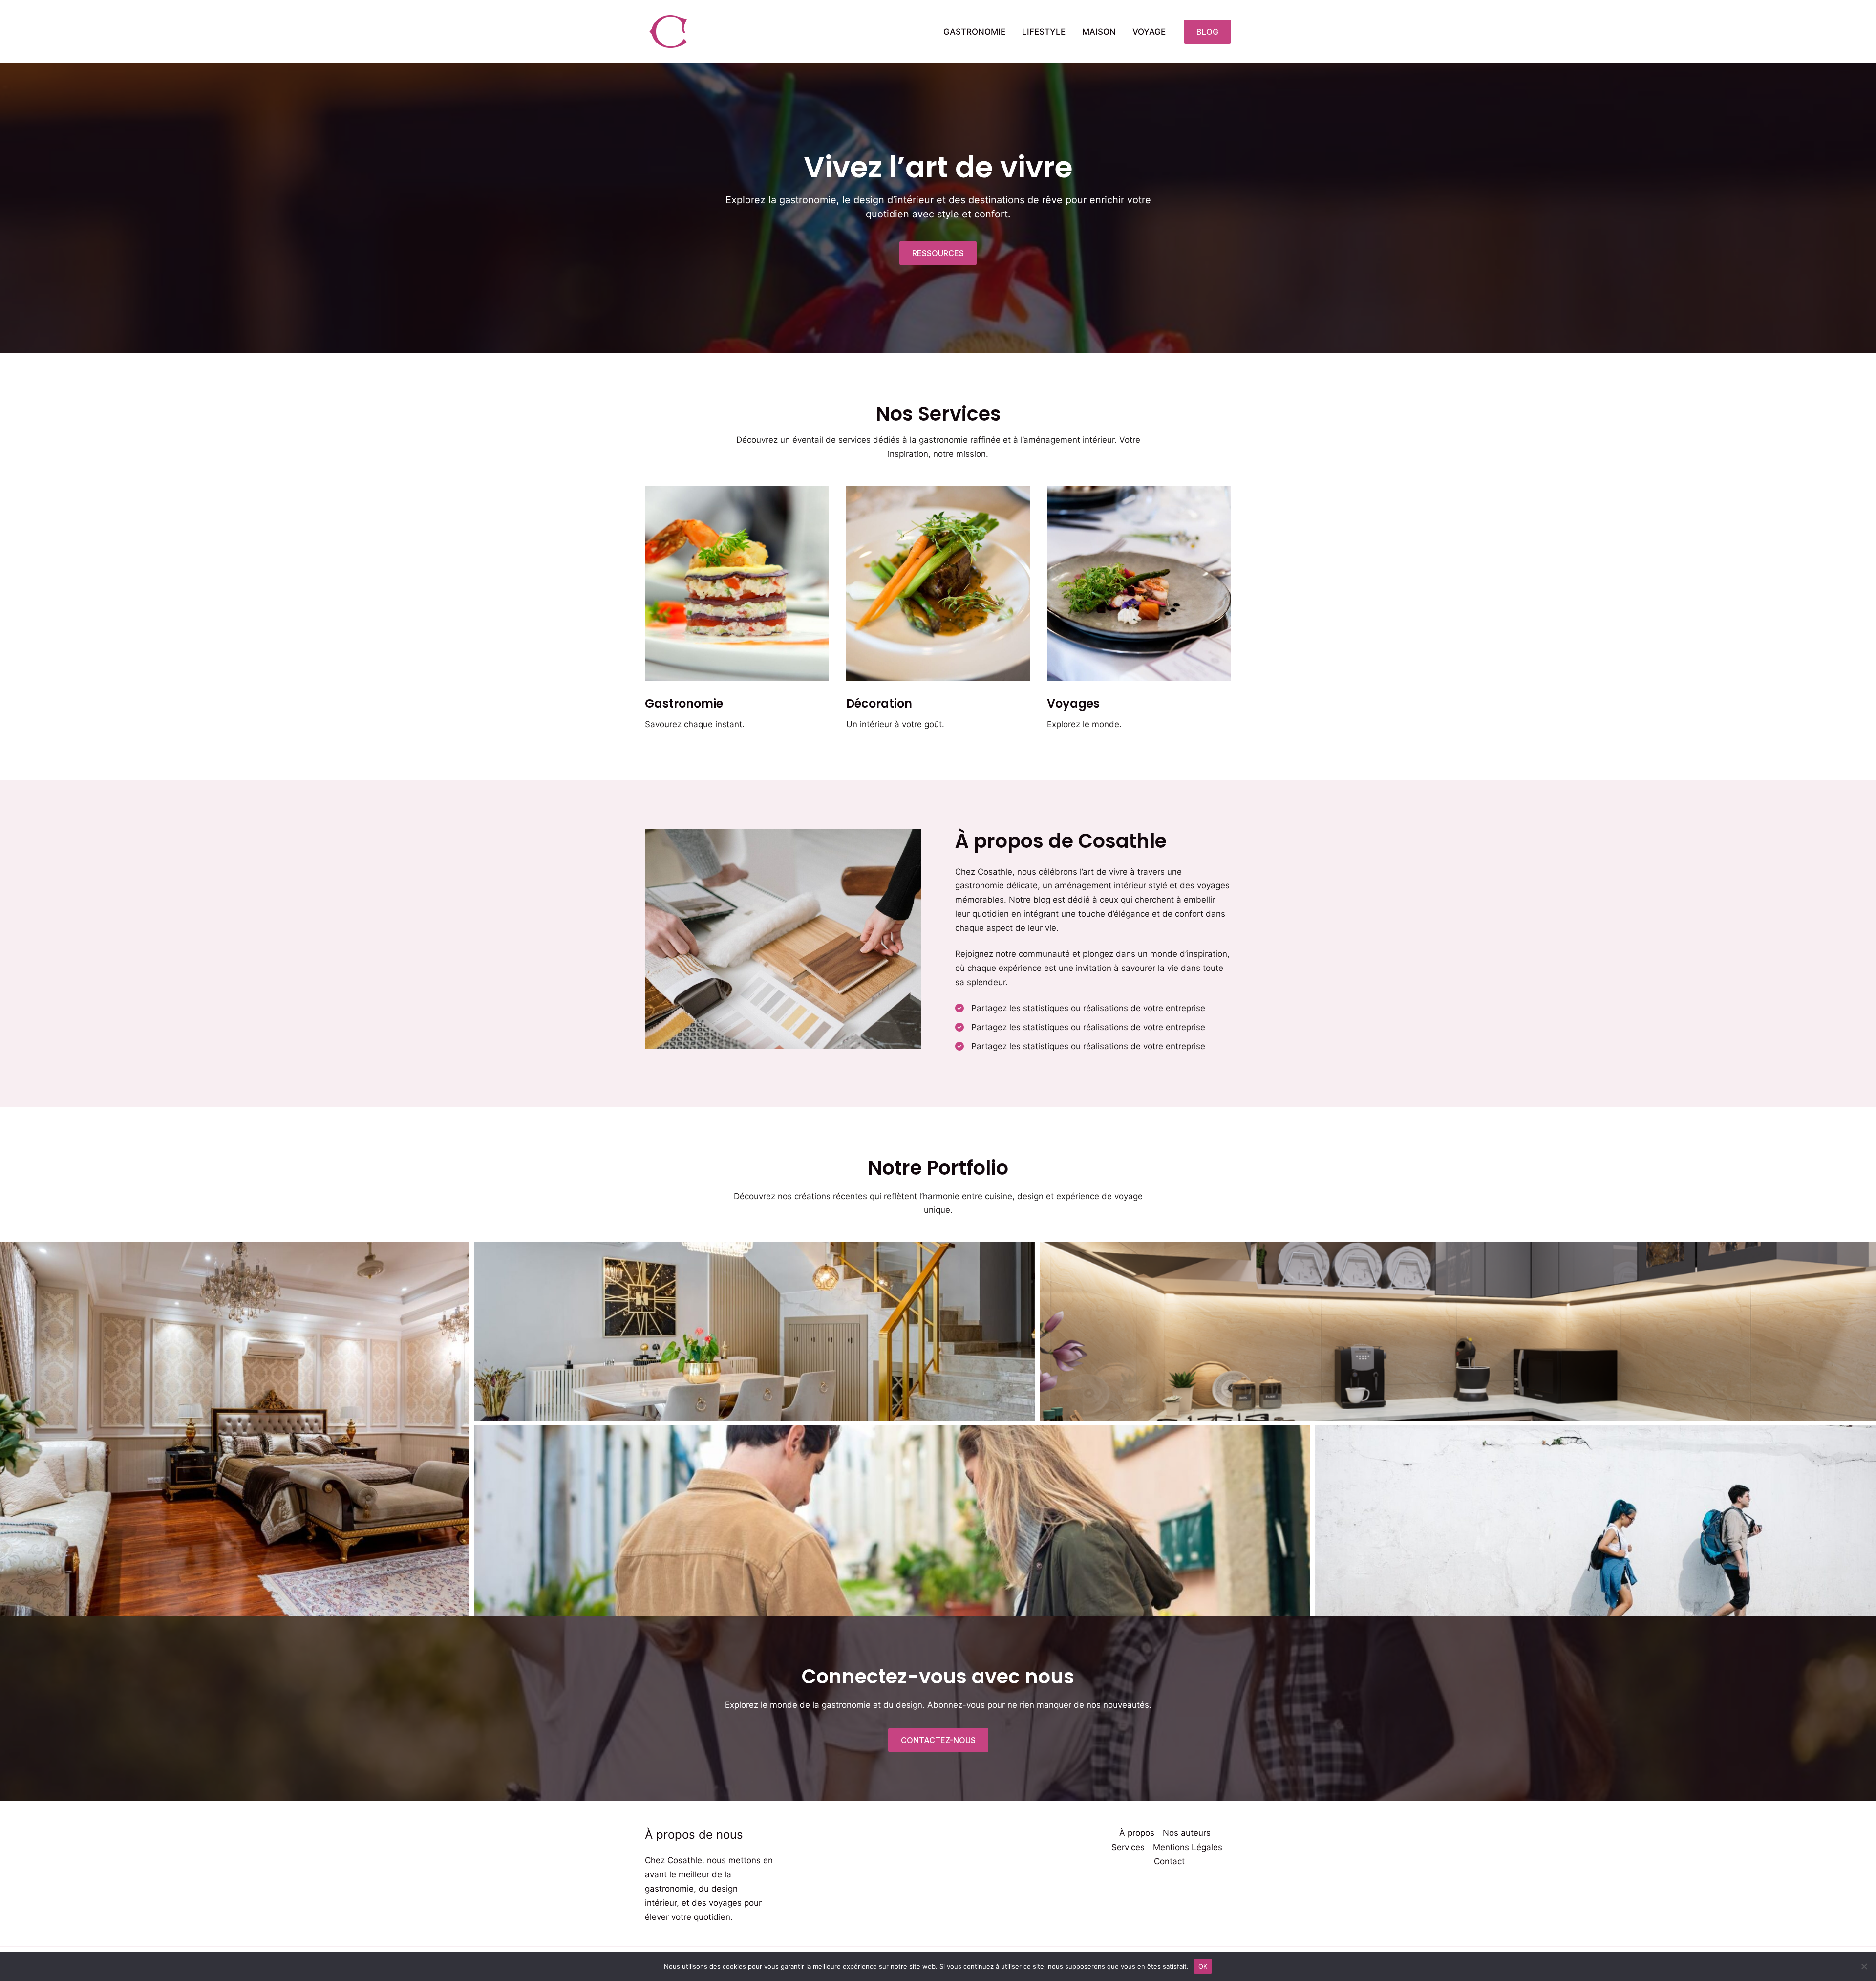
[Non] (1864, 1966)
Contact (1169, 1861)
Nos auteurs (1187, 1833)
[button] (1207, 32)
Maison (1099, 32)
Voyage (1149, 32)
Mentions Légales (1188, 1847)
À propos (1137, 1833)
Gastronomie (974, 32)
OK (1203, 1966)
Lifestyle (1044, 32)
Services (1128, 1847)
